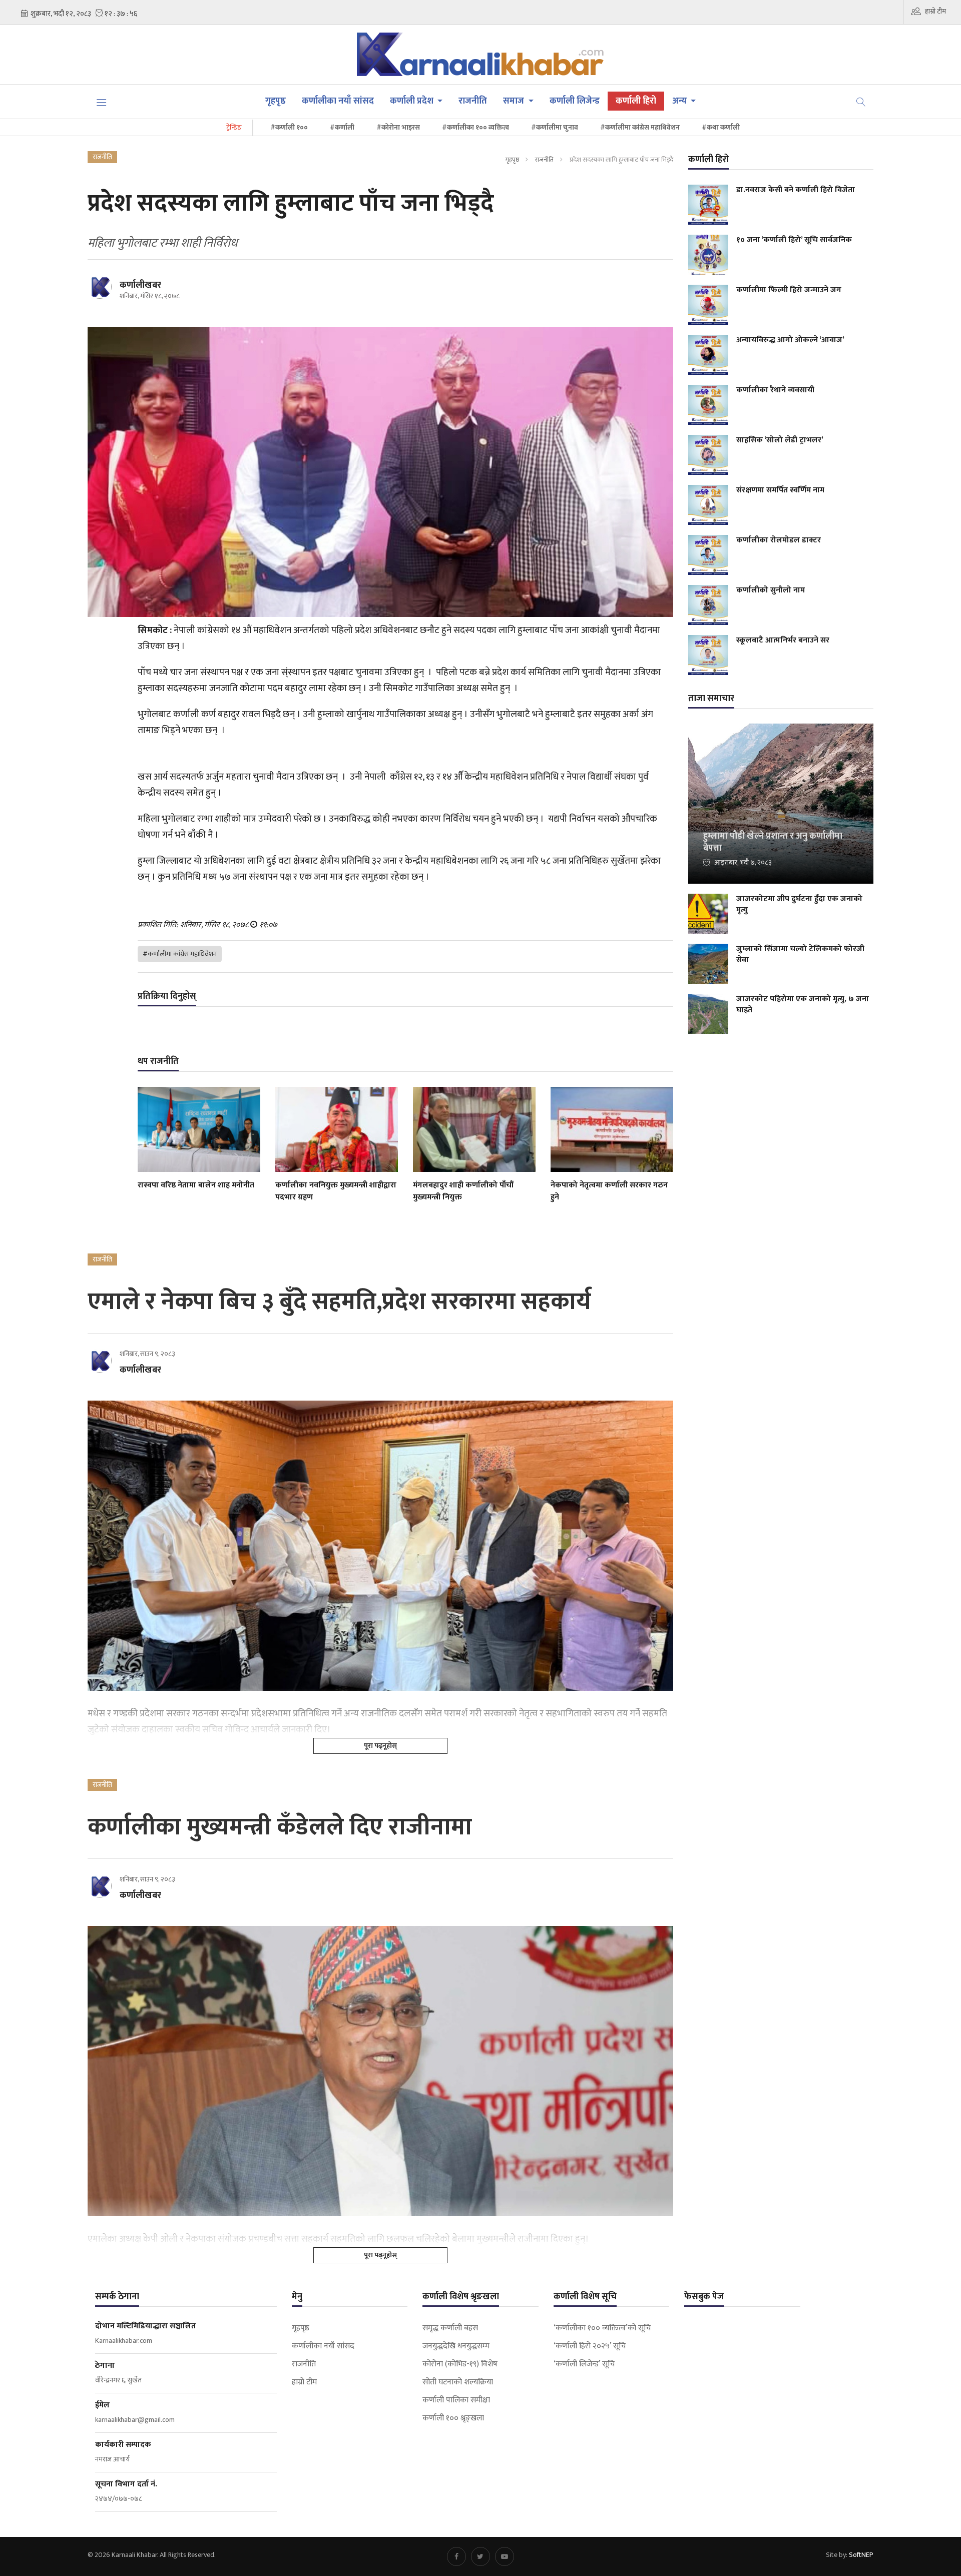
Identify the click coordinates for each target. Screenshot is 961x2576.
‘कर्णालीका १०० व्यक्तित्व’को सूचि (602, 2328)
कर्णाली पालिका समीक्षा (456, 2400)
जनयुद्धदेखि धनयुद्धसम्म (456, 2346)
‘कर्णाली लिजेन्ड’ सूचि (584, 2364)
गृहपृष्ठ (276, 101)
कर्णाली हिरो (636, 101)
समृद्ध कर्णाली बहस (450, 2328)
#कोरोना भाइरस (398, 127)
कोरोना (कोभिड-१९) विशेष (460, 2364)
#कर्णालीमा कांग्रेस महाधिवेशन (640, 127)
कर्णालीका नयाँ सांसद (338, 101)
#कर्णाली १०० (289, 127)
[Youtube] (505, 2556)
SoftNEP (861, 2555)
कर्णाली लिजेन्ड (575, 101)
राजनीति (473, 101)
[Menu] (102, 102)
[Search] (861, 101)
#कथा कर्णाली (721, 127)
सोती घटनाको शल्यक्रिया (458, 2382)
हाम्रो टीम (935, 11)
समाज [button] (515, 101)
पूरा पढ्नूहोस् (380, 1746)
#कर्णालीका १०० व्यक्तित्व (475, 127)
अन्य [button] (680, 101)
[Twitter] (480, 2556)
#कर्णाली (342, 127)
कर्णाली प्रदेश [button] (413, 101)
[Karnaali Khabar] (480, 54)
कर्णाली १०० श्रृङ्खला (453, 2418)
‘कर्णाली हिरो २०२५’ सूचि (590, 2346)
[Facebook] (456, 2556)
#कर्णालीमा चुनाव (555, 127)
